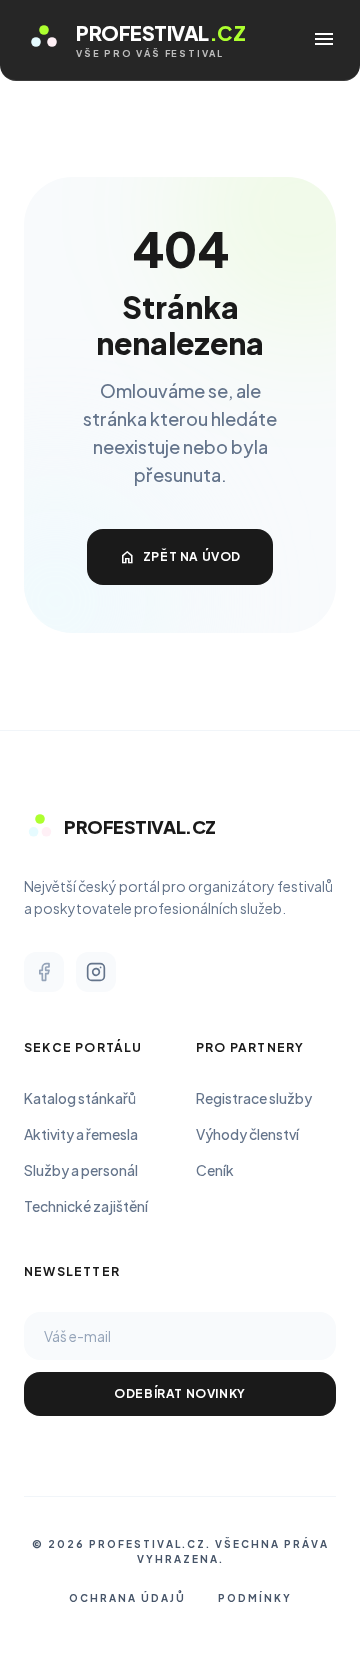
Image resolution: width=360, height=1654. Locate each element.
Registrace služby (254, 1098)
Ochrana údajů (127, 1598)
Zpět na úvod (180, 557)
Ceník (215, 1170)
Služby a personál (81, 1170)
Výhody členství (247, 1134)
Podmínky (255, 1598)
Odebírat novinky (180, 1393)
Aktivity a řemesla (81, 1134)
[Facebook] (44, 972)
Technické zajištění (86, 1206)
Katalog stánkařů (80, 1098)
